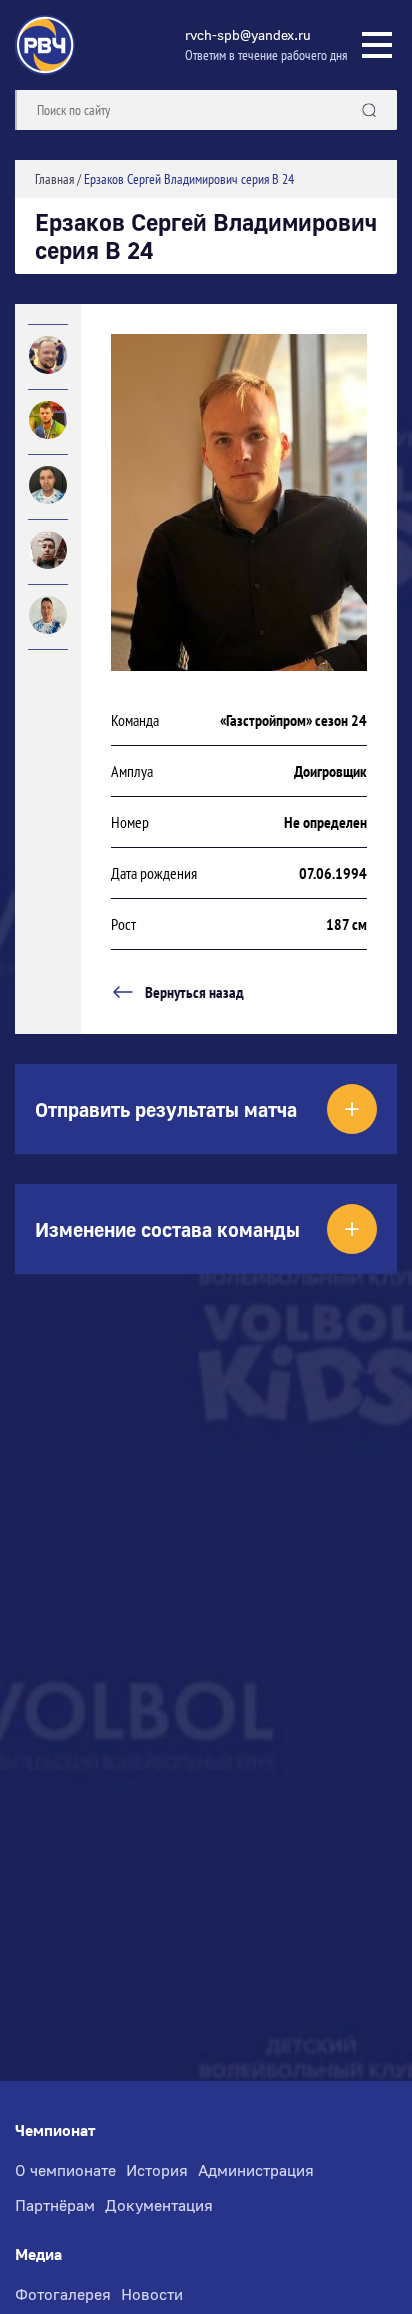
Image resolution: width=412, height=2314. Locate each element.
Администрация (256, 2170)
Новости (152, 2294)
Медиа (38, 2254)
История (157, 2170)
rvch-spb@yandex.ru (248, 34)
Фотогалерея (63, 2294)
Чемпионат (55, 2130)
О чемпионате (65, 2170)
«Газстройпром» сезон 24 (293, 720)
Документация (159, 2205)
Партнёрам (55, 2205)
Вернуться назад (194, 992)
